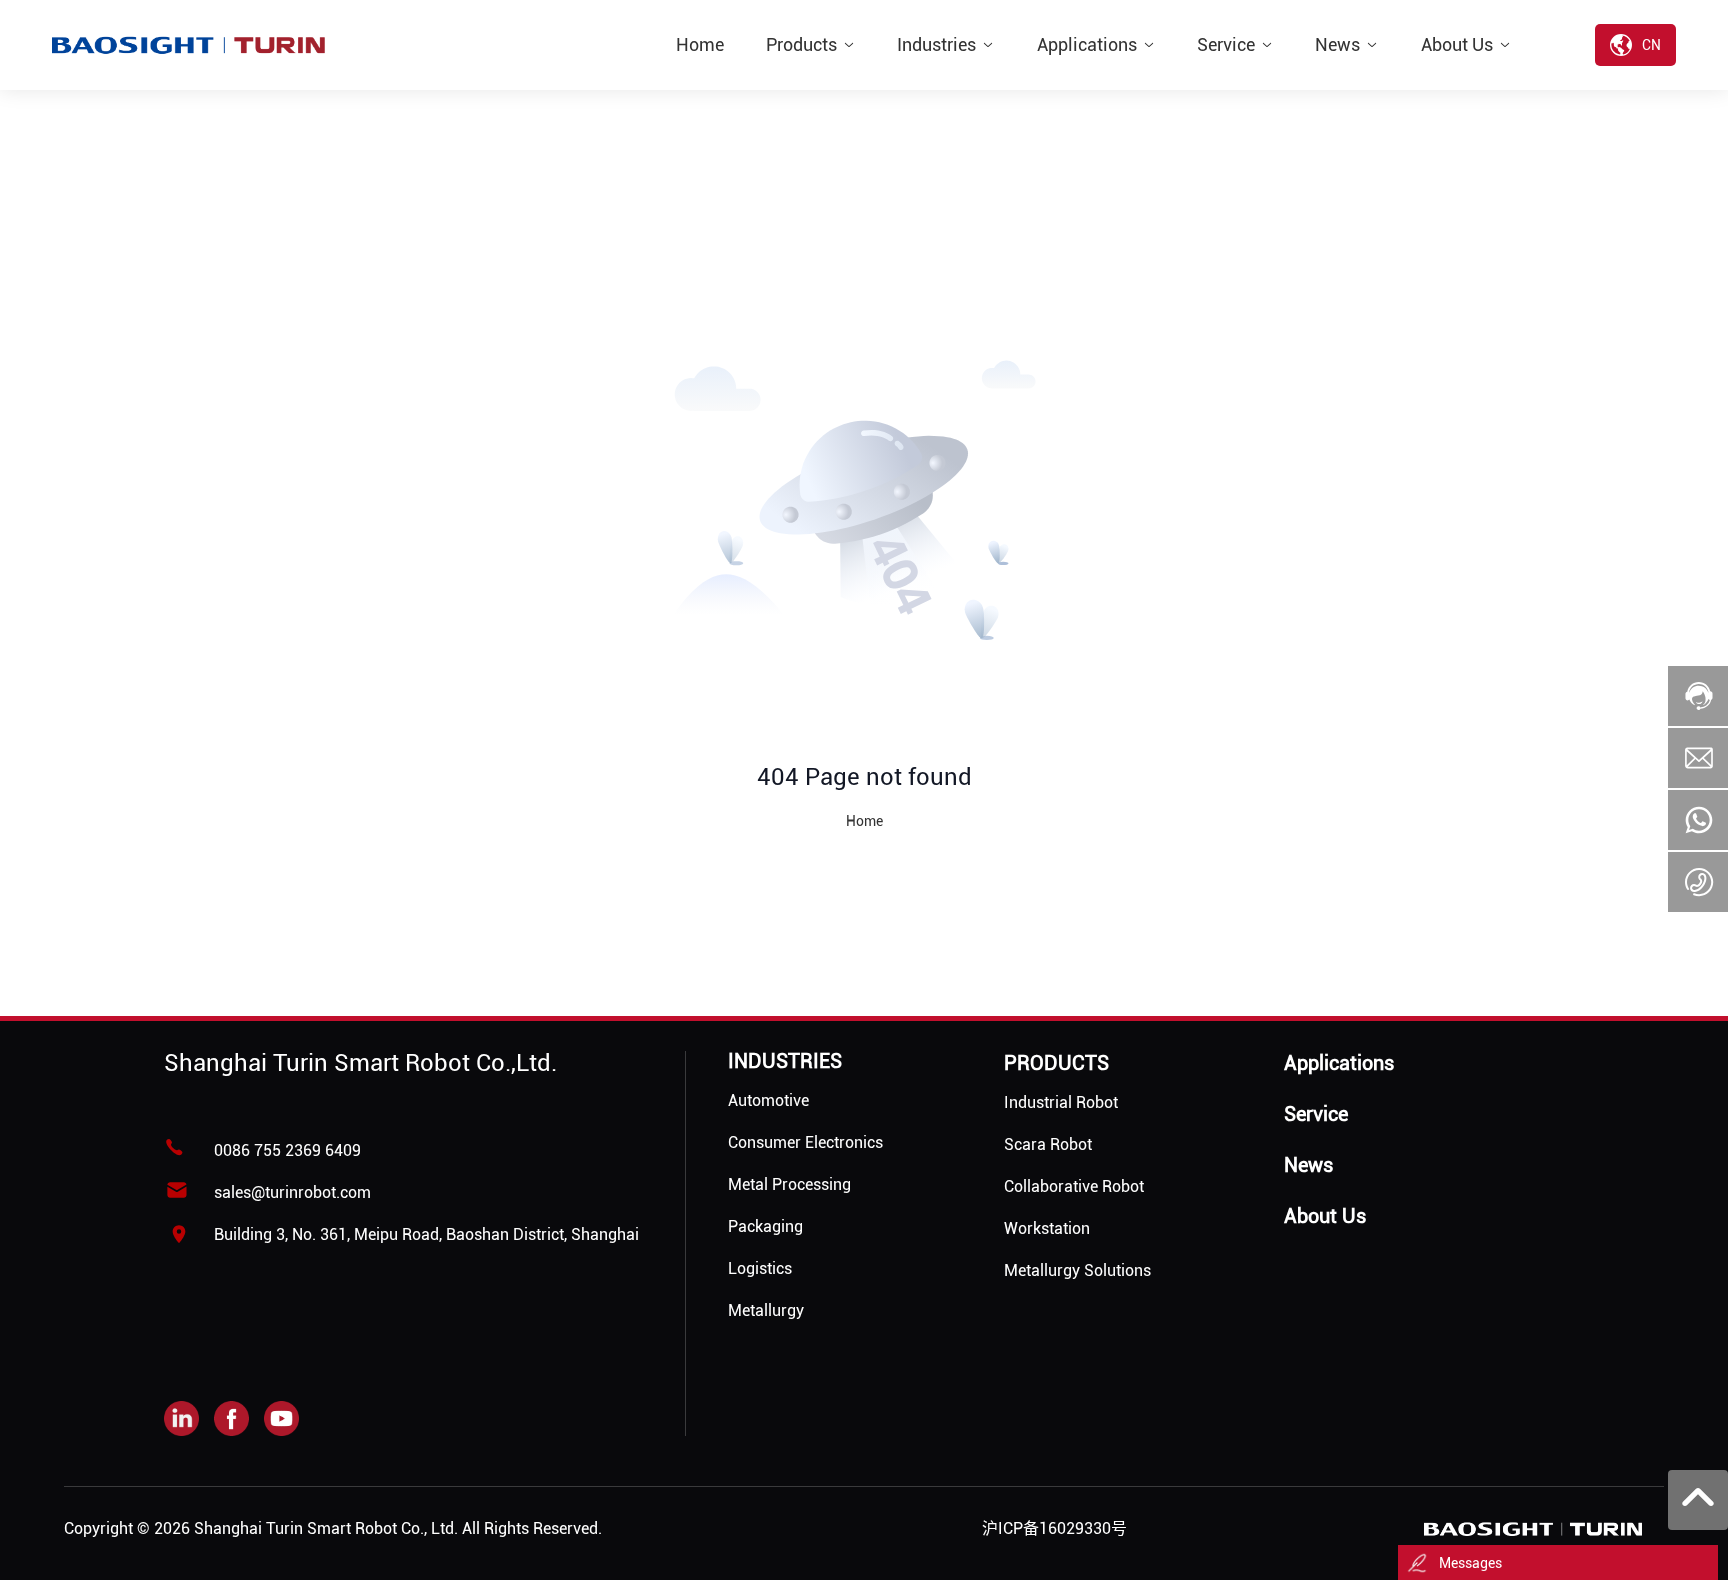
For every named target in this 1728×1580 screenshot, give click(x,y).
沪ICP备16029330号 (1054, 1528)
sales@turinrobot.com (292, 1192)
